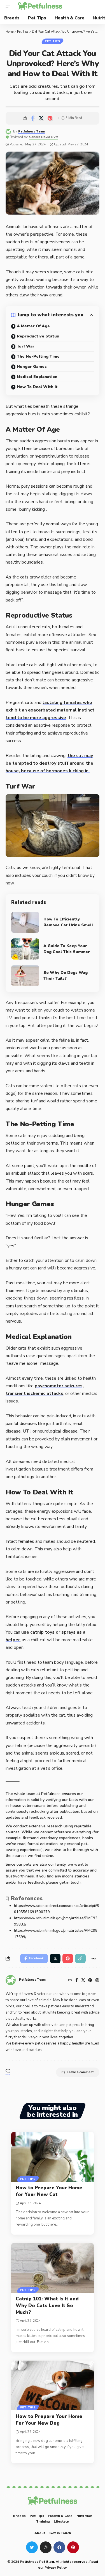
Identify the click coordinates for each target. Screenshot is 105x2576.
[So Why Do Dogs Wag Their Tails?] (25, 976)
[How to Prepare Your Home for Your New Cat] (53, 2157)
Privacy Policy (55, 2567)
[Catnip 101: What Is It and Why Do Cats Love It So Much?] (53, 2268)
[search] (95, 6)
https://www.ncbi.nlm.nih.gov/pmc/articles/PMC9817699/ (56, 1934)
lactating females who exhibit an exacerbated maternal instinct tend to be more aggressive (50, 710)
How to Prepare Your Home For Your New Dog (49, 2420)
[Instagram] (97, 1981)
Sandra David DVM (44, 137)
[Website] (70, 1981)
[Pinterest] (90, 1981)
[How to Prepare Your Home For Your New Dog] (53, 2385)
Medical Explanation (37, 377)
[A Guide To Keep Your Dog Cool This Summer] (25, 949)
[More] (94, 1958)
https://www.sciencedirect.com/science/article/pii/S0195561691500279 (57, 1909)
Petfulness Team (32, 131)
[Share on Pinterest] (50, 118)
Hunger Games (32, 367)
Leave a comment (80, 2072)
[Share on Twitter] (41, 118)
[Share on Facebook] (32, 118)
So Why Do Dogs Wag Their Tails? (66, 976)
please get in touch (63, 1882)
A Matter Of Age (33, 326)
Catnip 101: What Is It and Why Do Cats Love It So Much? (47, 2306)
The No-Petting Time (38, 356)
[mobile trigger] (10, 6)
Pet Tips (53, 41)
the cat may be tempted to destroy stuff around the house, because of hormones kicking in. (49, 763)
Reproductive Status (38, 336)
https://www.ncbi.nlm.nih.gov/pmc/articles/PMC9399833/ (56, 1921)
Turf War (26, 346)
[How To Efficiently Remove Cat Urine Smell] (25, 922)
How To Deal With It (37, 387)
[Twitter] (83, 1981)
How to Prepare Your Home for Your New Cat (49, 2191)
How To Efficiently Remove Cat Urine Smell (68, 922)
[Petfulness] (40, 6)
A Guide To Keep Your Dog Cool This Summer (67, 949)
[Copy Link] (80, 1958)
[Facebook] (77, 1981)
